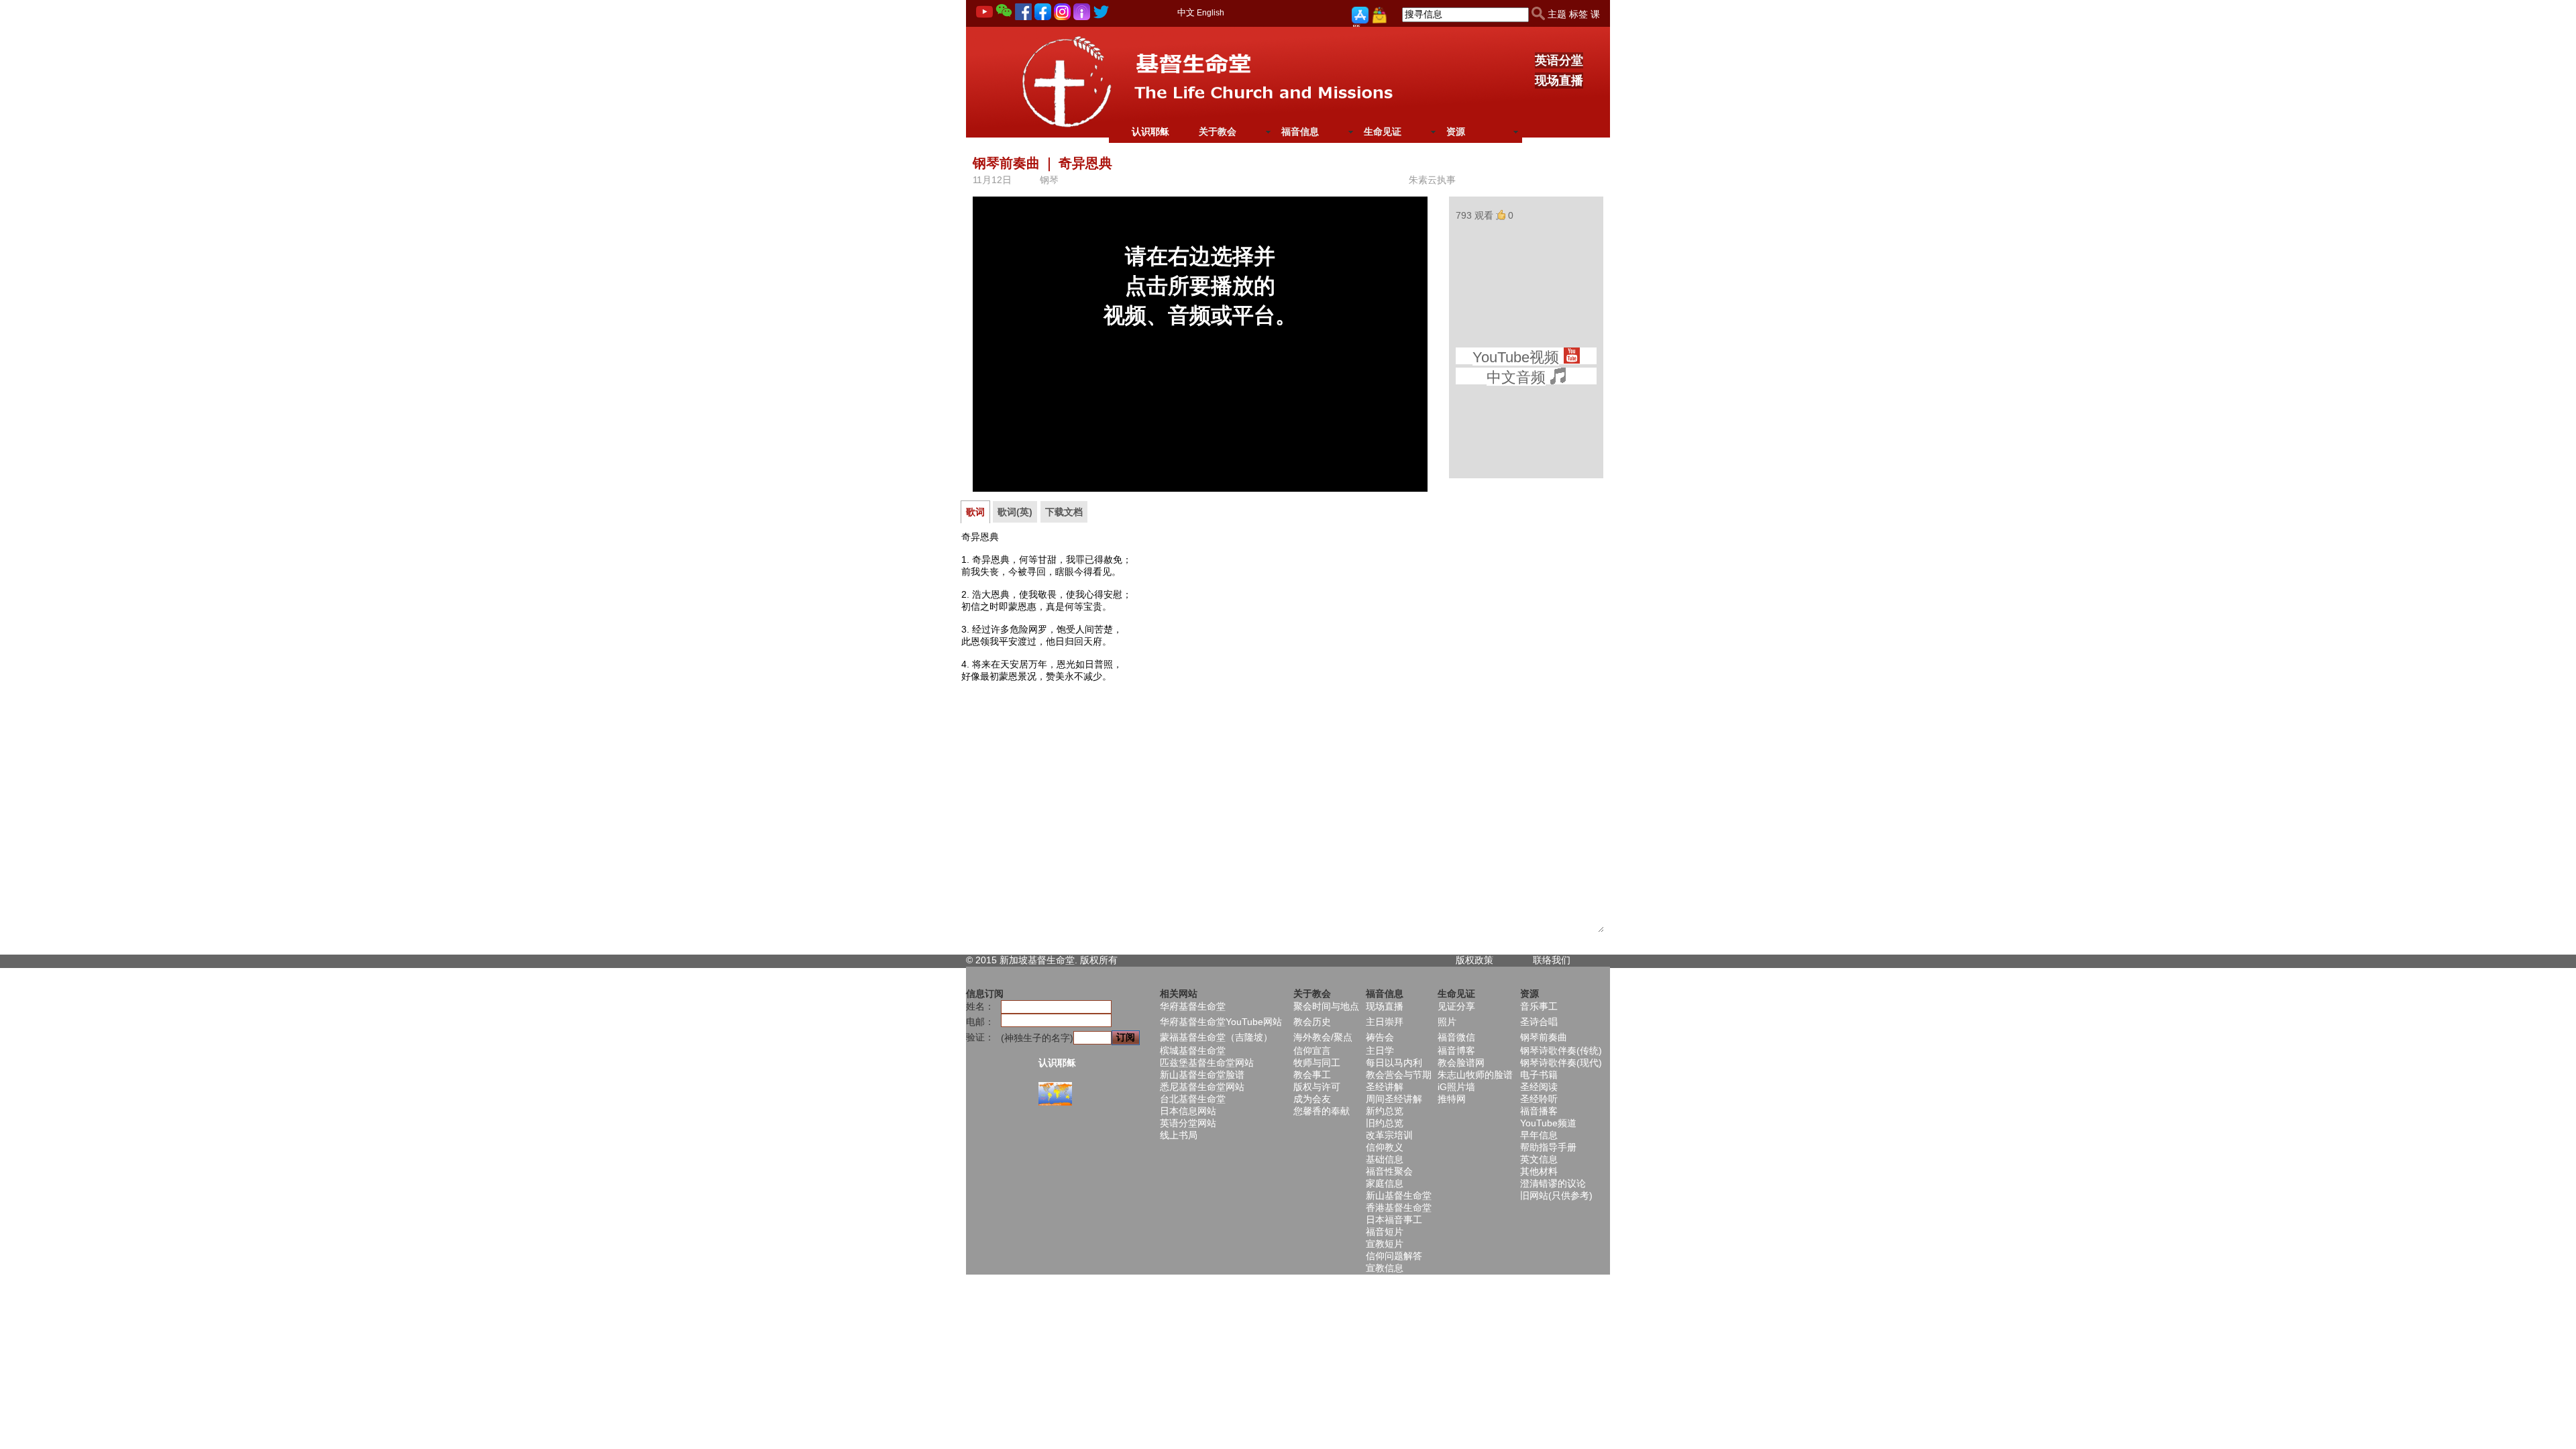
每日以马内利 (1394, 1063)
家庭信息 (1385, 1183)
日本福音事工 (1394, 1220)
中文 (1186, 12)
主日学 (1380, 1051)
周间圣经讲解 (1394, 1099)
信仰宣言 (1312, 1051)
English (1211, 13)
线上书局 (1179, 1135)
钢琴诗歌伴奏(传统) (1561, 1051)
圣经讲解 (1385, 1087)
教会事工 (1312, 1075)
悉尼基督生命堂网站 (1202, 1087)
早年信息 (1539, 1135)
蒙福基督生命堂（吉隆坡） (1216, 1037)
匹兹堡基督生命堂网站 (1207, 1063)
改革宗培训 (1389, 1135)
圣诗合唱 (1539, 1022)
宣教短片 (1385, 1244)
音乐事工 (1539, 1006)
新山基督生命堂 (1399, 1195)
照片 (1447, 1022)
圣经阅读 (1539, 1087)
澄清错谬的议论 (1553, 1183)
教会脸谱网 (1461, 1063)
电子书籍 (1539, 1075)
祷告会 (1380, 1037)
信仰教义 (1385, 1147)
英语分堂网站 (1188, 1123)
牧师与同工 (1317, 1063)
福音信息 (1300, 131)
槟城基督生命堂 (1193, 1051)
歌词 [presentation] (975, 512)
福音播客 (1539, 1111)
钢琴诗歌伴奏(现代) (1561, 1063)
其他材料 (1539, 1171)
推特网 (1452, 1099)
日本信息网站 (1188, 1111)
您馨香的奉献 (1322, 1111)
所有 (1108, 960)
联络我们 (1552, 960)
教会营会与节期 (1399, 1075)
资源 (1456, 131)
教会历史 (1312, 1022)
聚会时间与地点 (1326, 1006)
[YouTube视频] (1571, 358)
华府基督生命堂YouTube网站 (1221, 1022)
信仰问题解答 (1394, 1256)
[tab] (975, 512)
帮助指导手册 (1548, 1147)
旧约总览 (1385, 1123)
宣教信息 (1385, 1268)
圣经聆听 (1539, 1099)
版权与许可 (1317, 1087)
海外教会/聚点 (1323, 1037)
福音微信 (1456, 1037)
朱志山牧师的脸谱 (1475, 1075)
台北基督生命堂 (1193, 1099)
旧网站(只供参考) (1556, 1195)
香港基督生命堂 (1399, 1207)
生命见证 (1383, 131)
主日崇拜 (1385, 1022)
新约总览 (1385, 1111)
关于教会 (1218, 131)
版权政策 (1474, 960)
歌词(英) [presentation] (1015, 512)
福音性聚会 (1389, 1171)
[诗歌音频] (1558, 378)
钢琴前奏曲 (1544, 1037)
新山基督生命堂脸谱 (1202, 1075)
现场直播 (1559, 80)
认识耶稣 (1150, 131)
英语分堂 (1559, 60)
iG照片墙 (1456, 1087)
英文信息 (1539, 1159)
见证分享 (1456, 1006)
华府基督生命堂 (1193, 1006)
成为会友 (1312, 1099)
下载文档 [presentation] (1064, 512)
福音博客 (1456, 1051)
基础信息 (1385, 1159)
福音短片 (1385, 1232)
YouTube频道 (1548, 1123)
